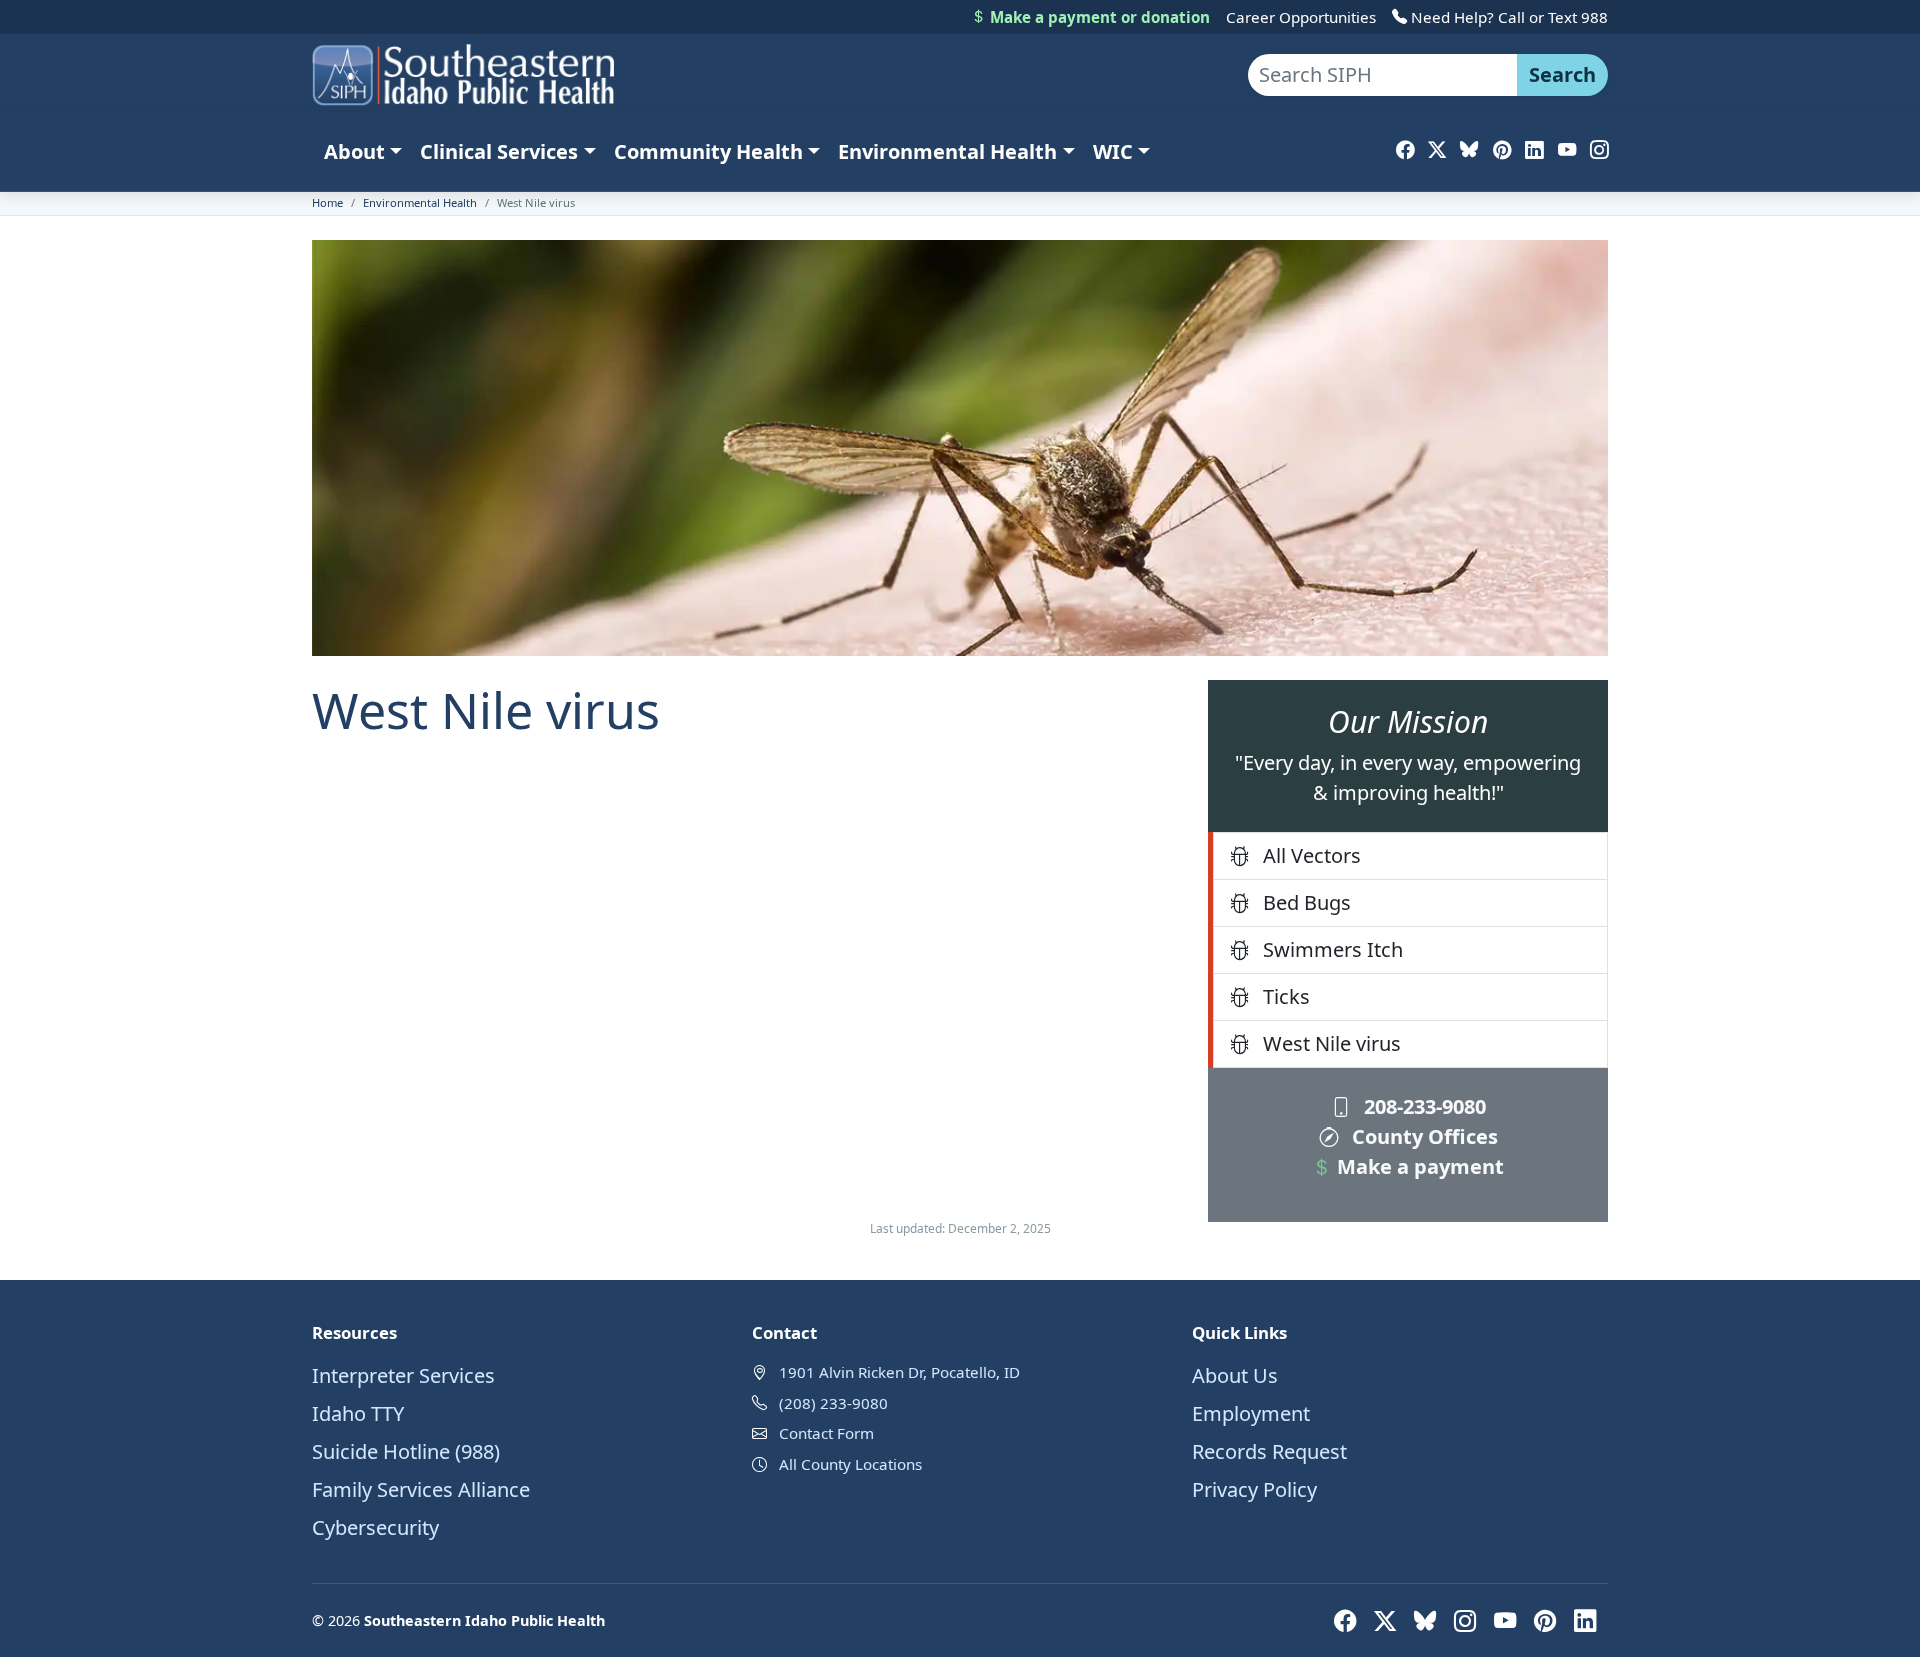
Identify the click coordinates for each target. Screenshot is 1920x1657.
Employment (1251, 1413)
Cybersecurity (375, 1527)
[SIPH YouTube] (1567, 149)
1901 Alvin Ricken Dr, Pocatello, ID (899, 1372)
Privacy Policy (1254, 1489)
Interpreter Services (403, 1375)
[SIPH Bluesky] (1469, 149)
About (354, 151)
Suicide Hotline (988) (406, 1451)
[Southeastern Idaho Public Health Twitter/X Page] (1388, 1620)
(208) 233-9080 (833, 1403)
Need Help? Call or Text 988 (1507, 17)
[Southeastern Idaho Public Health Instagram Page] (1468, 1620)
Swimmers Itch (1330, 949)
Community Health (708, 151)
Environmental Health (947, 151)
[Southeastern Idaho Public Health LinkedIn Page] (1585, 1620)
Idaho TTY (358, 1413)
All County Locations (850, 1464)
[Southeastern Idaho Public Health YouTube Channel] (1508, 1620)
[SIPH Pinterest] (1502, 149)
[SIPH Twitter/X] (1437, 149)
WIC (1113, 151)
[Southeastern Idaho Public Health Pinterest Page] (1548, 1620)
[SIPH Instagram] (1599, 149)
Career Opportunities (1301, 17)
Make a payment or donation (1098, 17)
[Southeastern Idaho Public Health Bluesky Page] (1428, 1620)
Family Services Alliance (421, 1489)
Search (1562, 74)
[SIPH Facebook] (1405, 149)
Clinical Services (499, 151)
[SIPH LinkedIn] (1534, 149)
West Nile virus (1329, 1043)
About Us (1235, 1375)
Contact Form (826, 1433)
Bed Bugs (1304, 902)
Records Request (1269, 1451)
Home (327, 202)
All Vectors (1309, 855)
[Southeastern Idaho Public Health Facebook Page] (1348, 1620)
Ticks (1284, 996)
